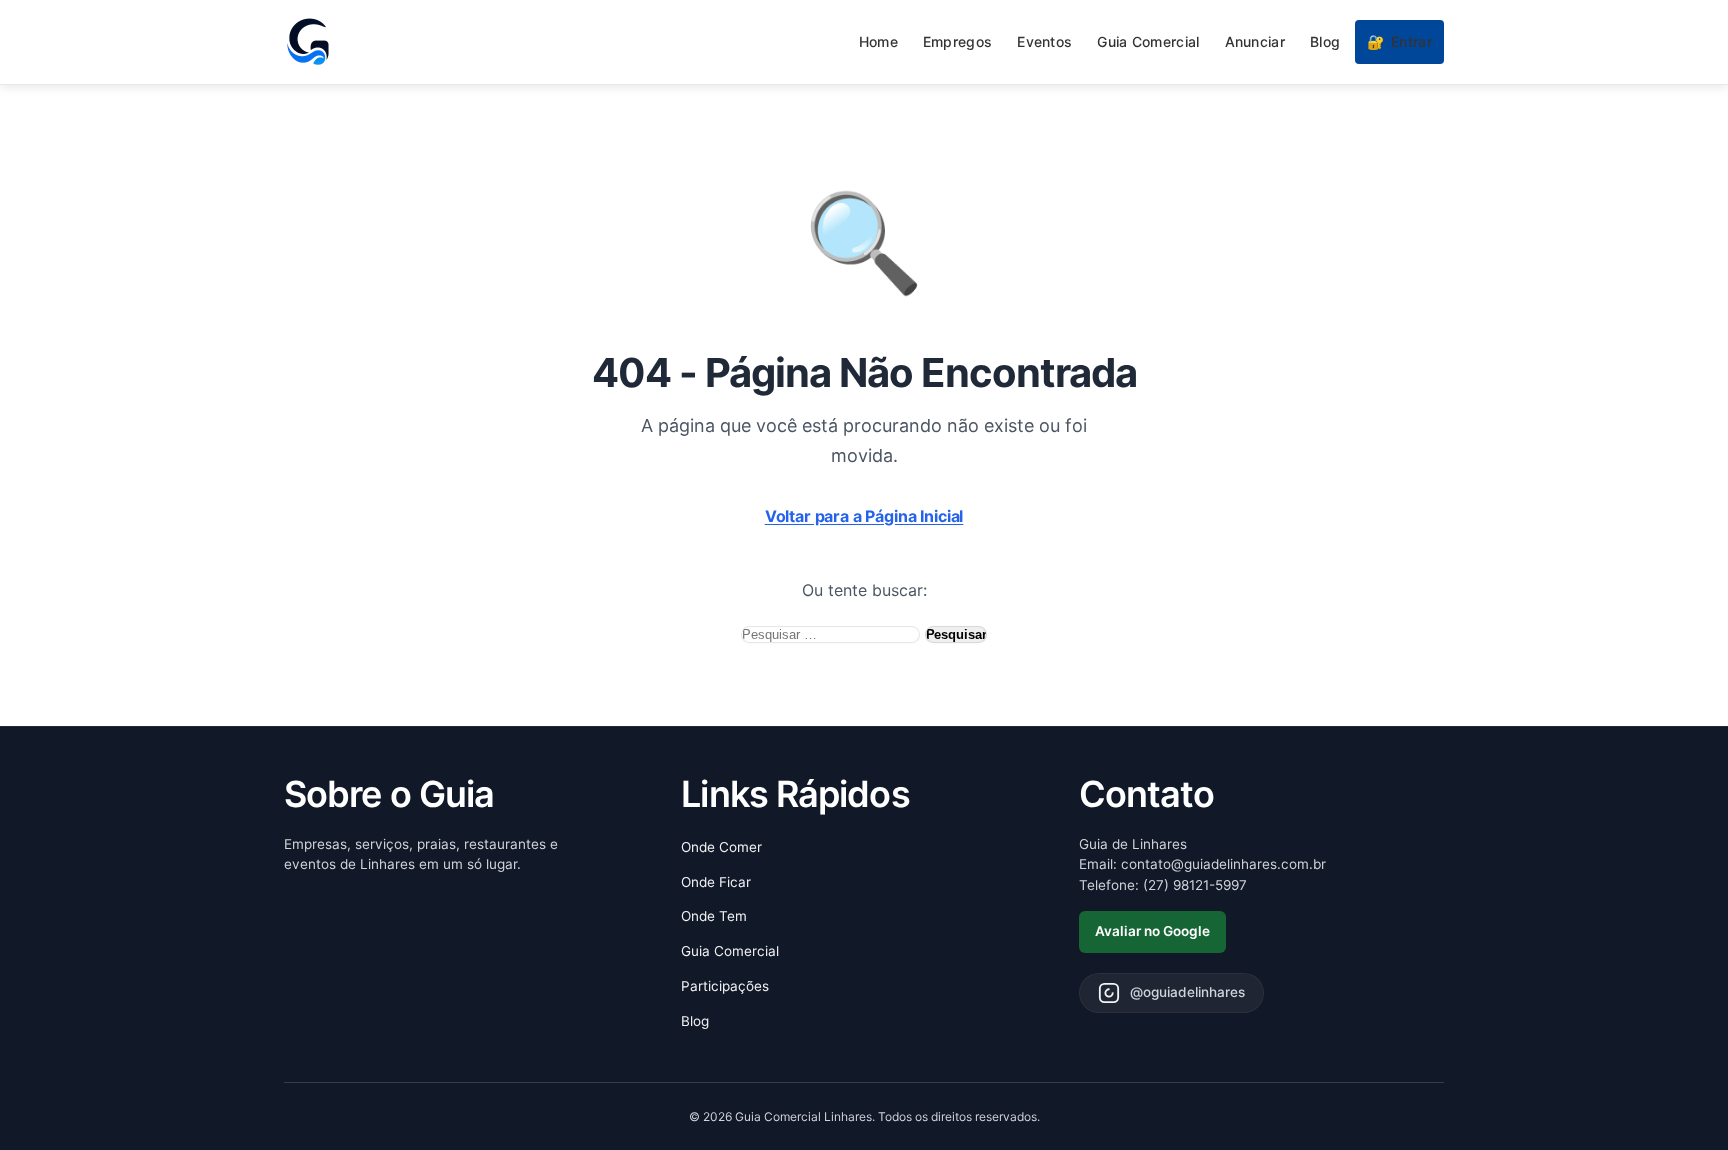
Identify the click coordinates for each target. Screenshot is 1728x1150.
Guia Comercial (1148, 41)
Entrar (1399, 41)
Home (878, 41)
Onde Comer (721, 847)
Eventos (1044, 41)
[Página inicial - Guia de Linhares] (308, 42)
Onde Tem (714, 916)
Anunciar (1255, 41)
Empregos (957, 41)
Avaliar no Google (1152, 931)
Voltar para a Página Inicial (864, 516)
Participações (725, 986)
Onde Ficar (716, 882)
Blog (1325, 41)
